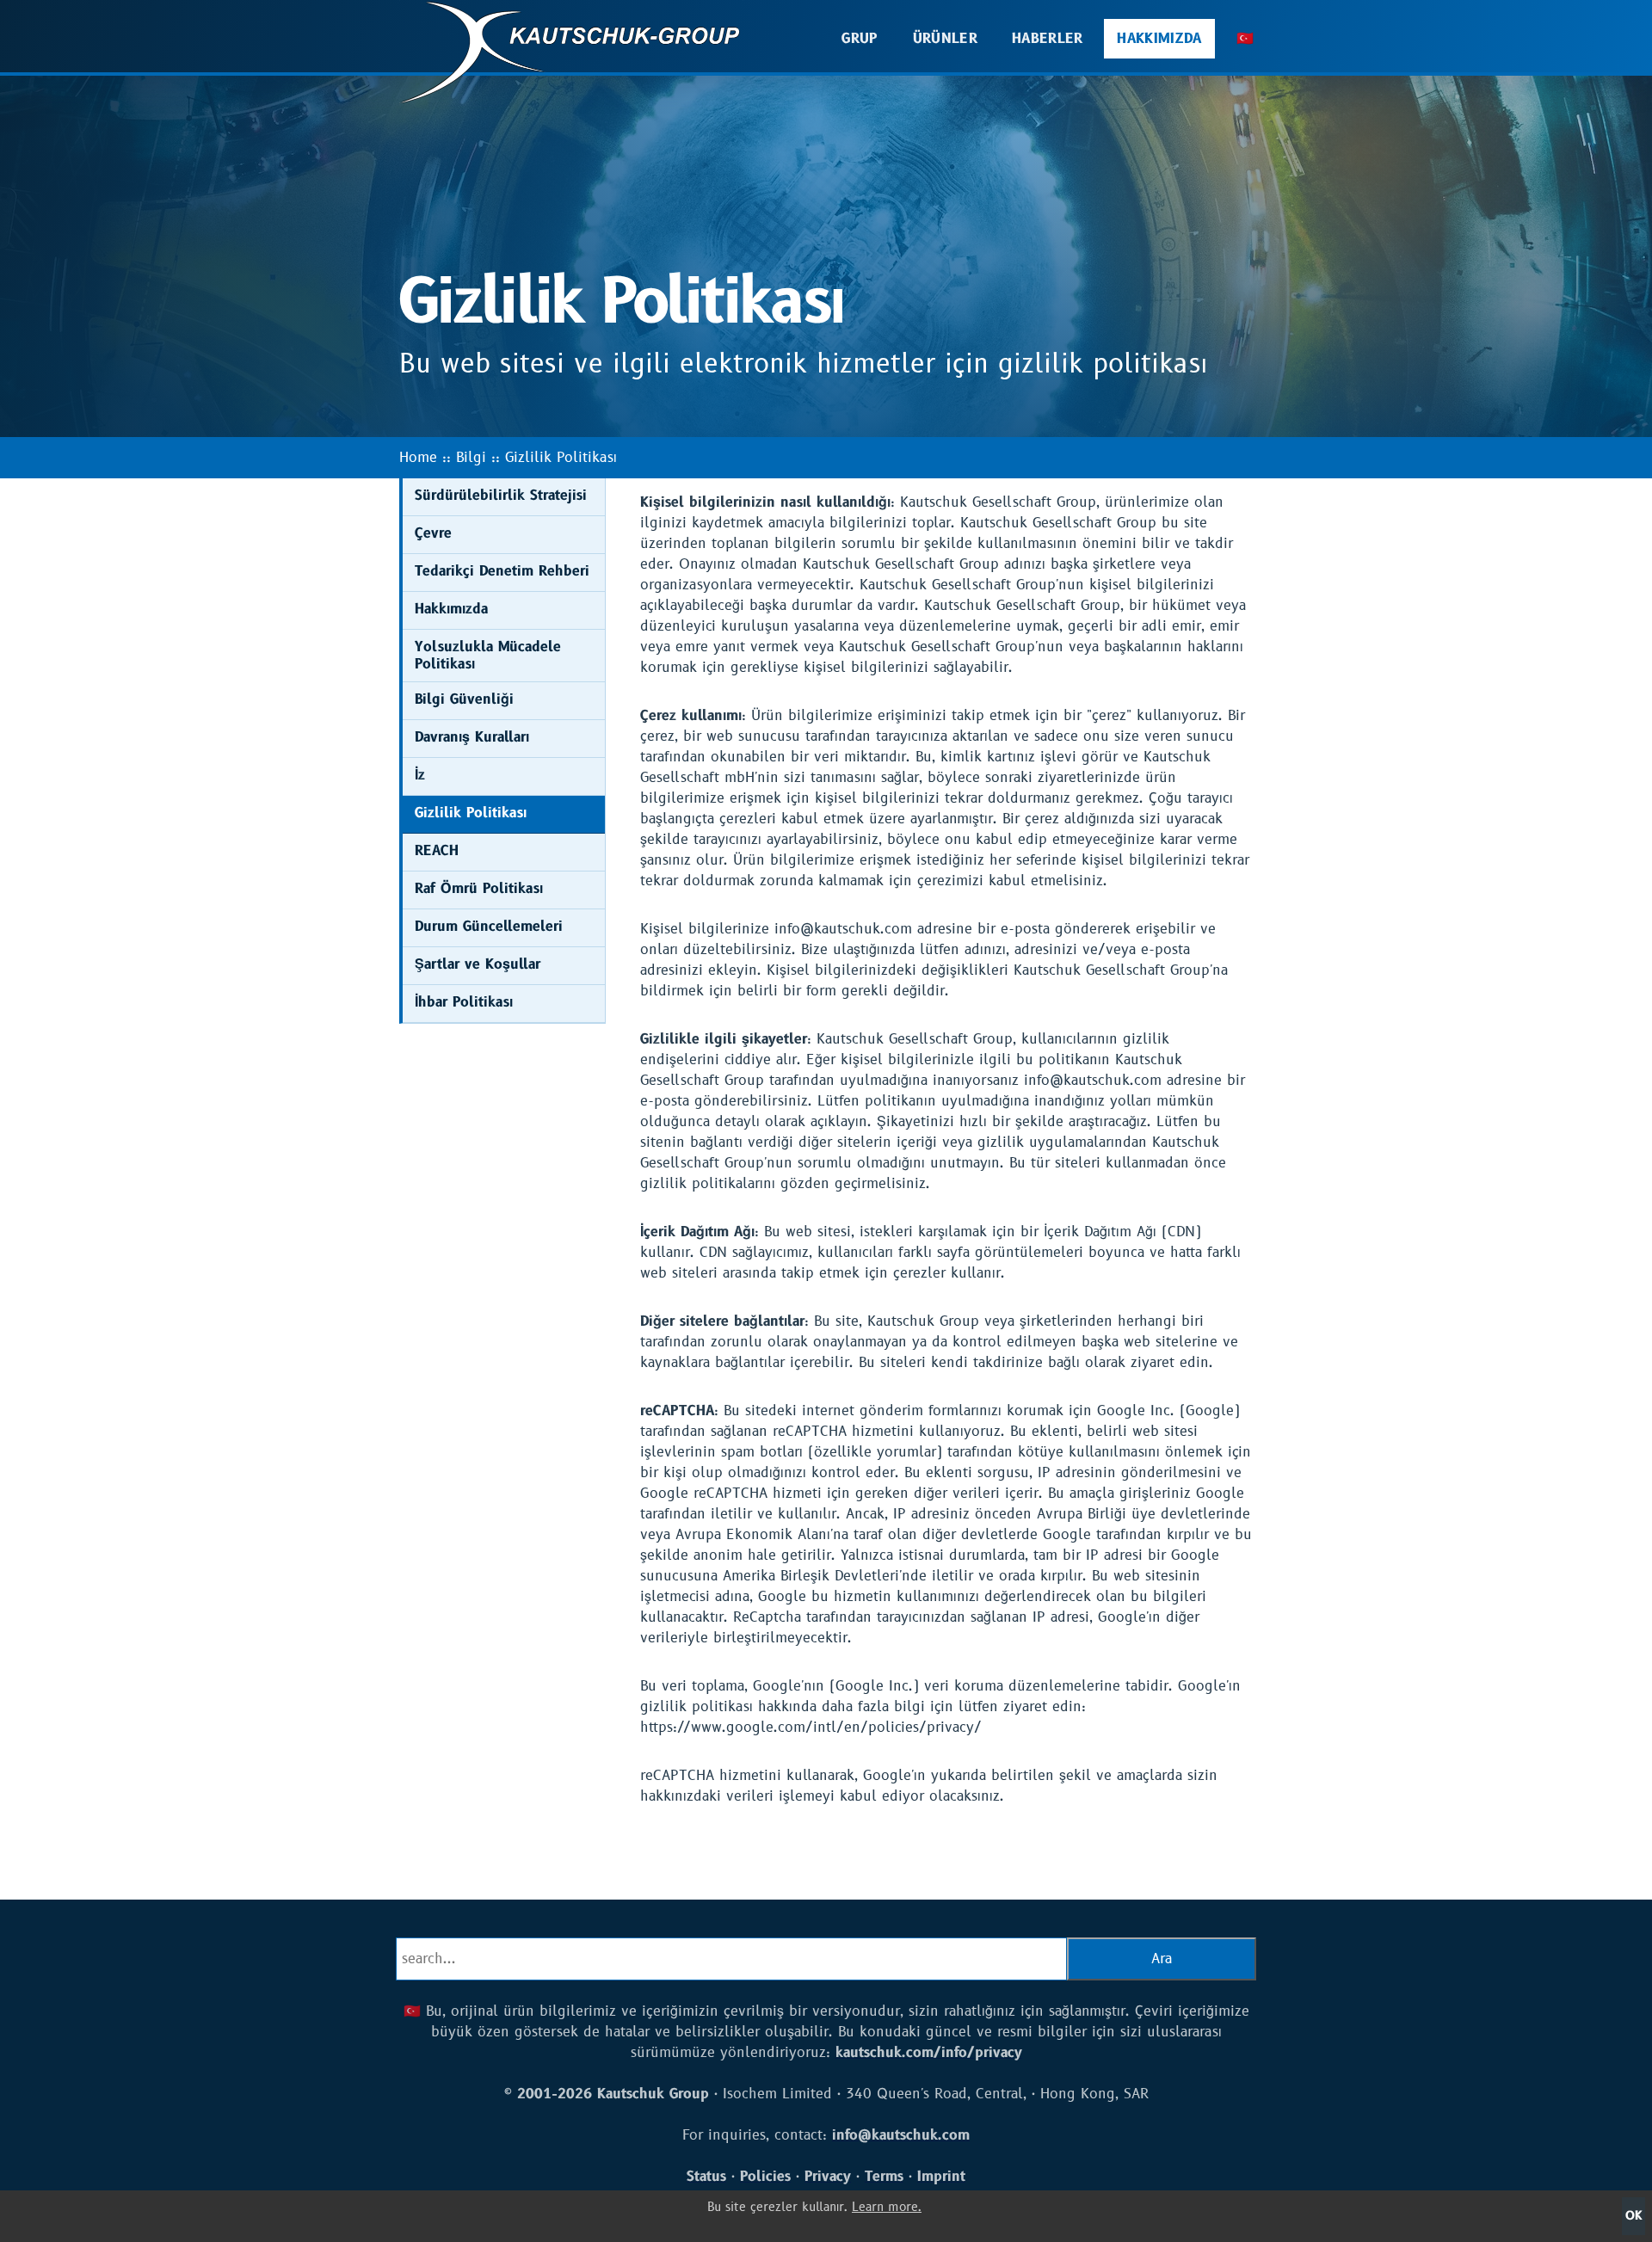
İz (420, 775)
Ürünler (945, 39)
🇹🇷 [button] (1245, 39)
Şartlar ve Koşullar (478, 964)
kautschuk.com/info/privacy (929, 2053)
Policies (765, 2177)
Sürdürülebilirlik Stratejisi (501, 496)
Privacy (828, 2177)
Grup (860, 39)
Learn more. (887, 2207)
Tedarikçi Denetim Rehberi (502, 571)
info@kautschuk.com (901, 2135)
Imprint (941, 2177)
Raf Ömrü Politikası (479, 889)
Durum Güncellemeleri (489, 927)
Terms (884, 2177)
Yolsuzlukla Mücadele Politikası (488, 656)
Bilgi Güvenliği (464, 699)
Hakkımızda (1159, 39)
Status (706, 2177)
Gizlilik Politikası (561, 458)
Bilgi (471, 458)
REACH (437, 851)
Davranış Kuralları (472, 737)
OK (1634, 2216)
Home (418, 458)
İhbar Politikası (464, 1002)
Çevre (433, 533)
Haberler (1048, 39)
